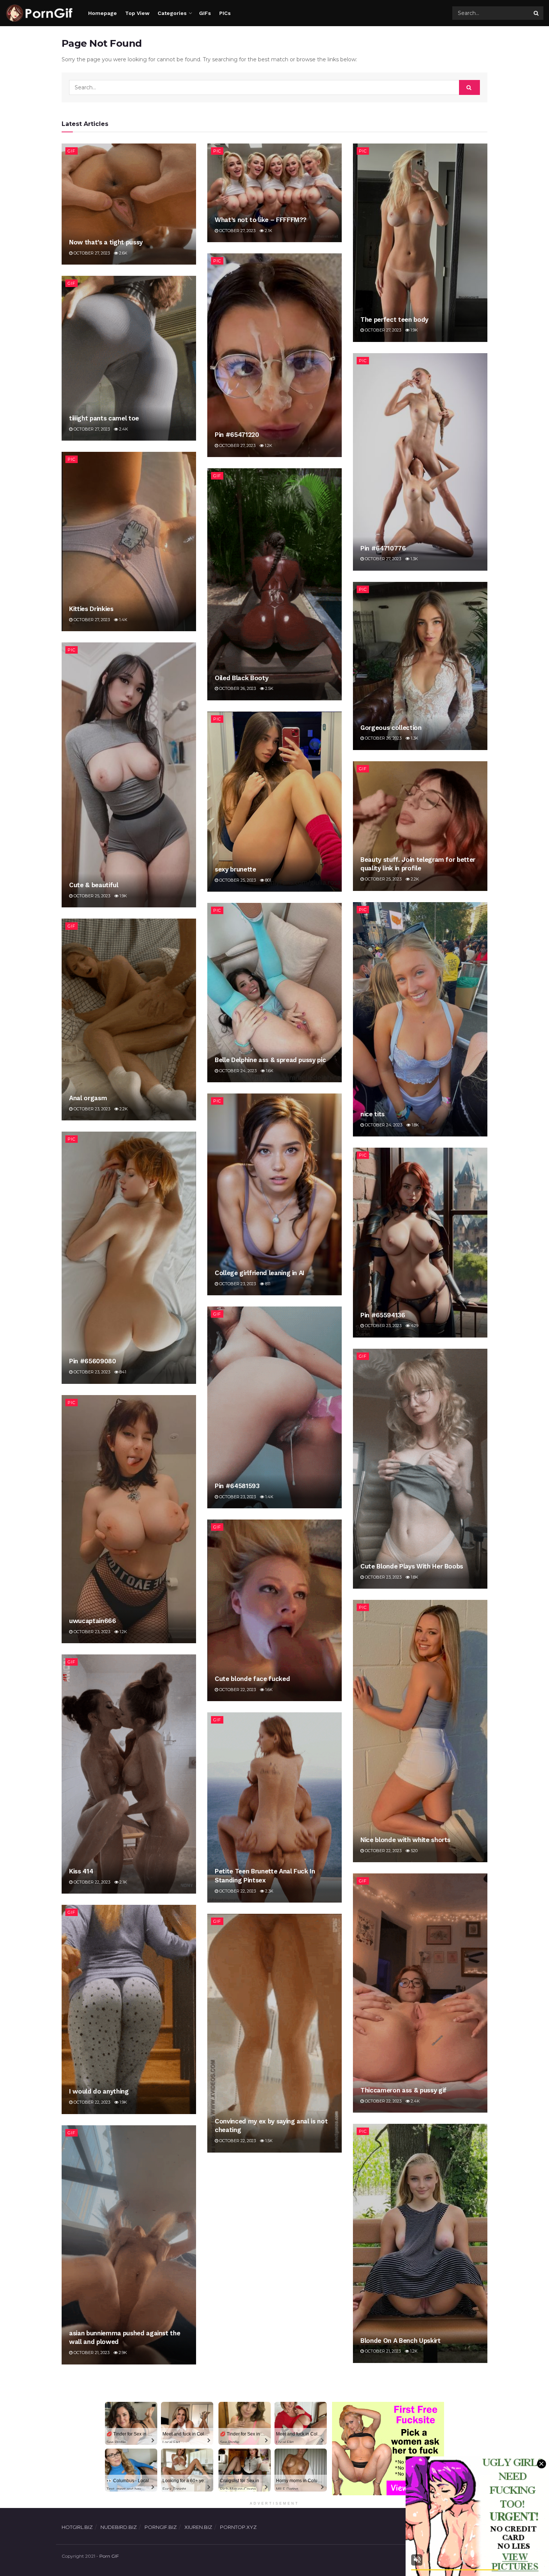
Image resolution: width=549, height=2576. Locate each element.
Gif (72, 151)
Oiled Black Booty (241, 678)
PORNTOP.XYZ (238, 2527)
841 (122, 1372)
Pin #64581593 (237, 1486)
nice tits (373, 1114)
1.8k (415, 1125)
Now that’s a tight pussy (106, 242)
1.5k (268, 2141)
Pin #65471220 (237, 435)
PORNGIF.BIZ (161, 2527)
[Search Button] (537, 13)
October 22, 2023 (237, 1690)
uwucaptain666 (93, 1621)
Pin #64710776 (383, 548)
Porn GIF (109, 2556)
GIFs (205, 13)
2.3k (269, 1891)
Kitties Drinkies (91, 609)
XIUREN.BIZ (198, 2527)
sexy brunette (235, 869)
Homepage (103, 13)
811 (267, 1284)
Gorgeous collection (391, 728)
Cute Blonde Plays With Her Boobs (412, 1566)
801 (268, 880)
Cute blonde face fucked (252, 1679)
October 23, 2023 (91, 1109)
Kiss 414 (81, 1871)
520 (414, 1851)
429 (414, 1326)
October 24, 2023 (383, 1125)
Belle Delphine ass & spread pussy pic (270, 1060)
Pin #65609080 (93, 1361)
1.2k (268, 445)
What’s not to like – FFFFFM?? (261, 220)
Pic (217, 151)
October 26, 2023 (237, 688)
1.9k (414, 330)
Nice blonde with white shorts (405, 1840)
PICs (225, 13)
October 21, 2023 (382, 2351)
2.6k (123, 253)
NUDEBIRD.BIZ (119, 2527)
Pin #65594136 (383, 1315)
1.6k (269, 1071)
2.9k (122, 2353)
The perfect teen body (394, 320)
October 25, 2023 (91, 896)
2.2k (414, 879)
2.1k (268, 231)
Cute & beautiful (94, 885)
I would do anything (99, 2091)
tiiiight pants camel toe (104, 418)
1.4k (123, 620)
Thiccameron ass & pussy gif (404, 2090)
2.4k (123, 429)
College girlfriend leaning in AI (260, 1273)
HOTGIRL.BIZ (77, 2527)
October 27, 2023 (91, 253)
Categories (172, 13)
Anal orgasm (88, 1098)
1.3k (414, 559)
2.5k (269, 688)
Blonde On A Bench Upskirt (401, 2341)
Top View (137, 13)
